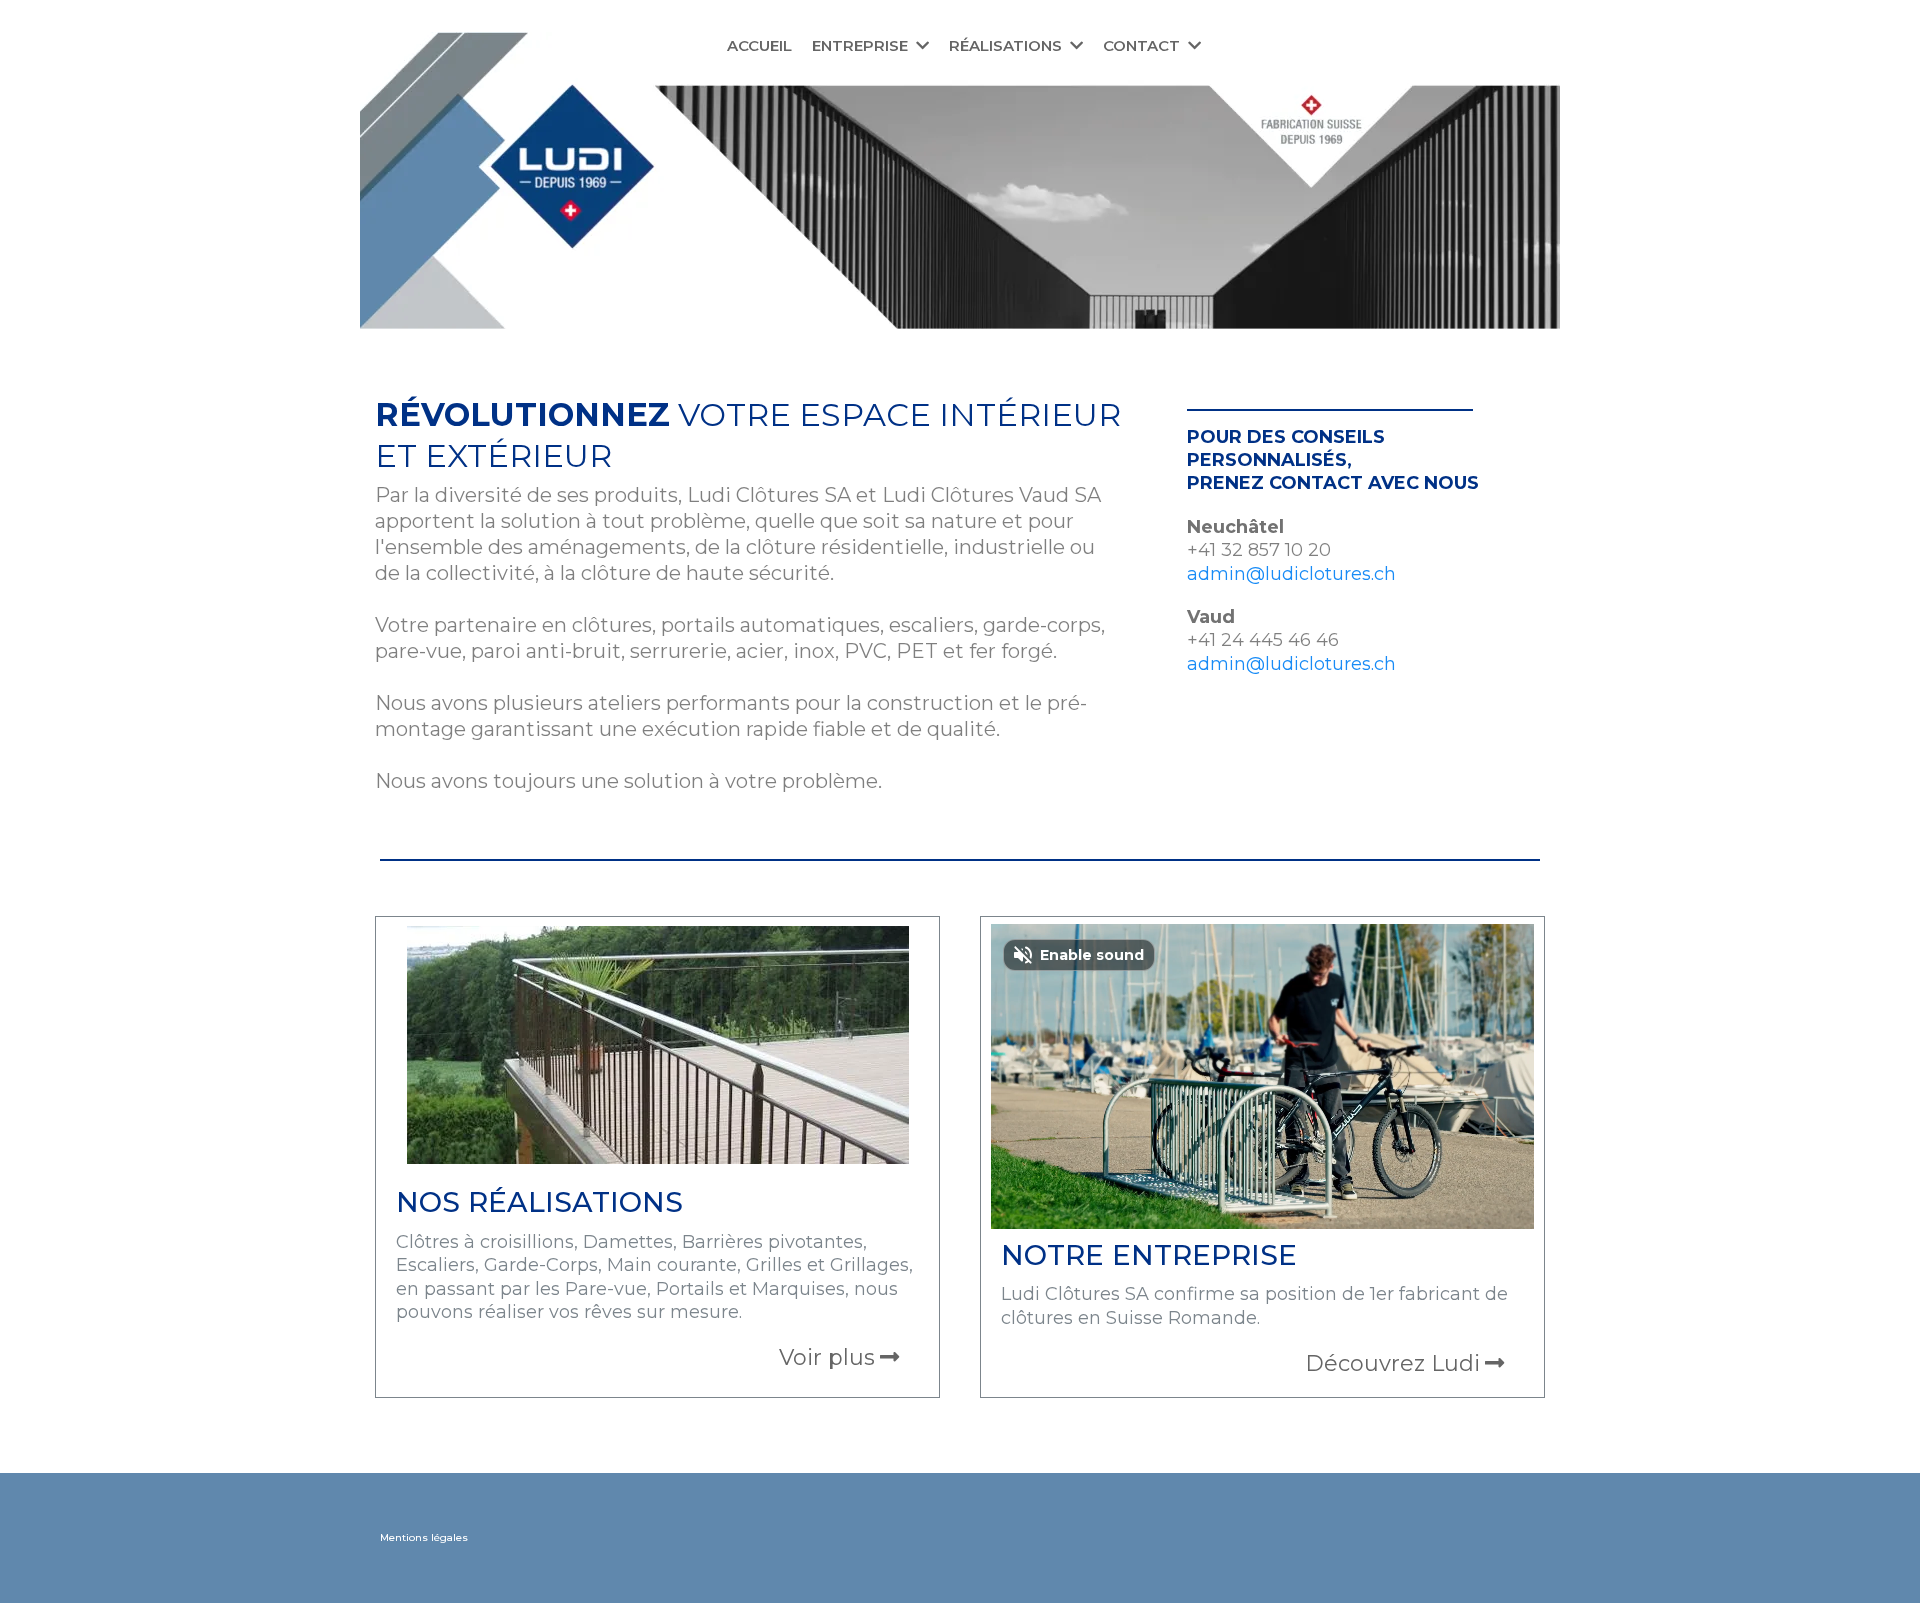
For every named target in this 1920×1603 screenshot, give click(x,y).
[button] (920, 45)
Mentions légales (424, 1537)
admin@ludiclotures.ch (1291, 574)
